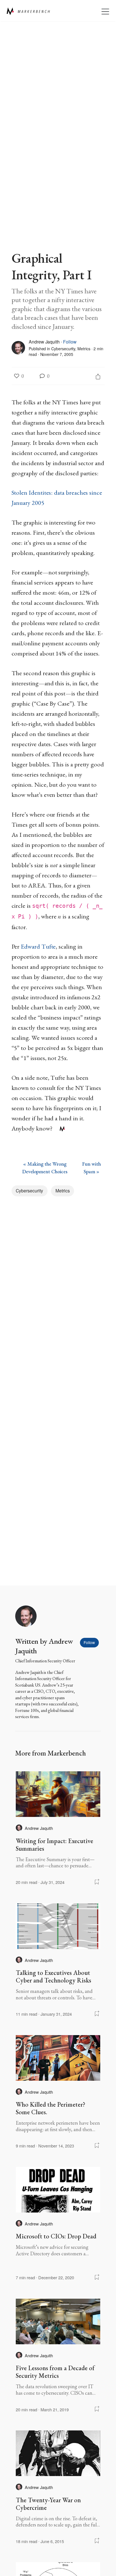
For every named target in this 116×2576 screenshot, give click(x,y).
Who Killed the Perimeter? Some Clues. (51, 2108)
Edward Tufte (38, 946)
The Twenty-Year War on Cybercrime (48, 2504)
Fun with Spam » (92, 1168)
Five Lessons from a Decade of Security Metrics (55, 2372)
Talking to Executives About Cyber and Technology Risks (53, 1976)
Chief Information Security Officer (45, 1661)
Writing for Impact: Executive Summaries (54, 1845)
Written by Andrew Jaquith (44, 1646)
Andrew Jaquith (44, 342)
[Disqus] (58, 1280)
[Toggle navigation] (105, 11)
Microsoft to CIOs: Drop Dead (56, 2236)
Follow (70, 342)
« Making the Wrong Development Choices (45, 1168)
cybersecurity (63, 349)
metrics (84, 349)
